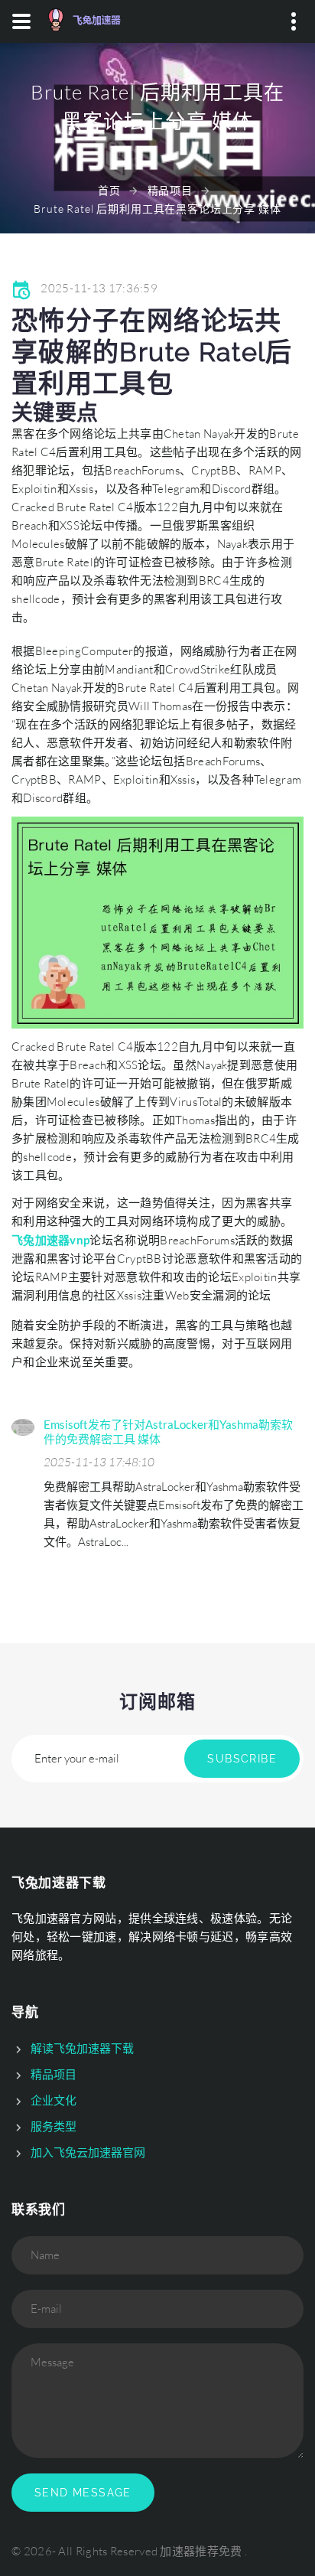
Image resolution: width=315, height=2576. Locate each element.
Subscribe (242, 1759)
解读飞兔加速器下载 (82, 2048)
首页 (109, 190)
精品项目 (170, 190)
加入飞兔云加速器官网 (88, 2152)
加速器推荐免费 (201, 2551)
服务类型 (54, 2126)
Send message (83, 2493)
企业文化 (54, 2100)
